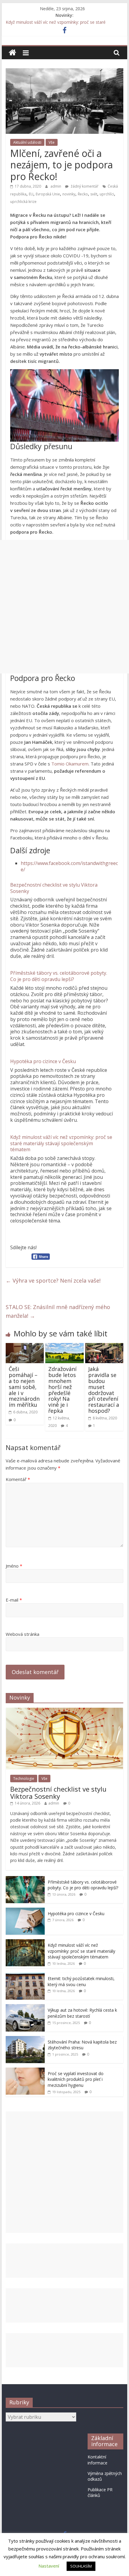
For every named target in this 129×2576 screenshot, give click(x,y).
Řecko (83, 194)
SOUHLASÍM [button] (81, 2566)
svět (94, 194)
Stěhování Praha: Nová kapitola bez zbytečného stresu (82, 2045)
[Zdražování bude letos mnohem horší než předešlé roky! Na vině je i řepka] (64, 1347)
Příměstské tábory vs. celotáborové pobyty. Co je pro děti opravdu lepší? (59, 976)
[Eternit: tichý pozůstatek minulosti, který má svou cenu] (25, 1976)
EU (31, 194)
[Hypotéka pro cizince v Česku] (25, 1911)
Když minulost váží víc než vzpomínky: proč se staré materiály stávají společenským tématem (61, 1143)
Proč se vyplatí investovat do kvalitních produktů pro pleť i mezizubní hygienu (76, 2079)
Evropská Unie (48, 194)
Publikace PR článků (100, 2493)
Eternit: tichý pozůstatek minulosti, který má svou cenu (81, 1981)
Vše (52, 142)
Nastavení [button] (49, 2566)
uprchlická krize (23, 202)
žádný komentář (84, 186)
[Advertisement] (64, 607)
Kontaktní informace (97, 2460)
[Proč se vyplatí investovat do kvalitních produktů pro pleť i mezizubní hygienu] (25, 2071)
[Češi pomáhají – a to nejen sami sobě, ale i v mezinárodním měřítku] (25, 1347)
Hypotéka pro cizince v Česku (43, 1061)
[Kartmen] (12, 53)
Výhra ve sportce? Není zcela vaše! (53, 1280)
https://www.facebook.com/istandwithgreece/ (69, 866)
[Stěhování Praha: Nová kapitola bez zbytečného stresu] (25, 2039)
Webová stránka (22, 1634)
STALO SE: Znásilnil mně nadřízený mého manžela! (58, 1311)
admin (56, 186)
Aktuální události (27, 142)
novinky (69, 194)
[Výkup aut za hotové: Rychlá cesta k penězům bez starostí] (25, 2007)
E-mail (14, 1600)
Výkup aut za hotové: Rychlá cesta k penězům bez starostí (82, 2013)
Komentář (18, 1479)
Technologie (24, 1779)
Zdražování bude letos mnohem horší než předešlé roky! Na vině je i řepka (62, 1390)
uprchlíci (107, 194)
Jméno (14, 1566)
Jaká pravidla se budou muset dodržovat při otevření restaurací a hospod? (104, 1390)
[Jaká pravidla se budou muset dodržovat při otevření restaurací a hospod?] (104, 1347)
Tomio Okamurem (70, 764)
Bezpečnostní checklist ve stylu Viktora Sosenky (54, 888)
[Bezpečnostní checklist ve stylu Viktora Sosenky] (64, 1711)
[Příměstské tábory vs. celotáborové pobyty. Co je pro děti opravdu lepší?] (25, 1879)
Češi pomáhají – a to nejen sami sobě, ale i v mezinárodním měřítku (24, 1387)
